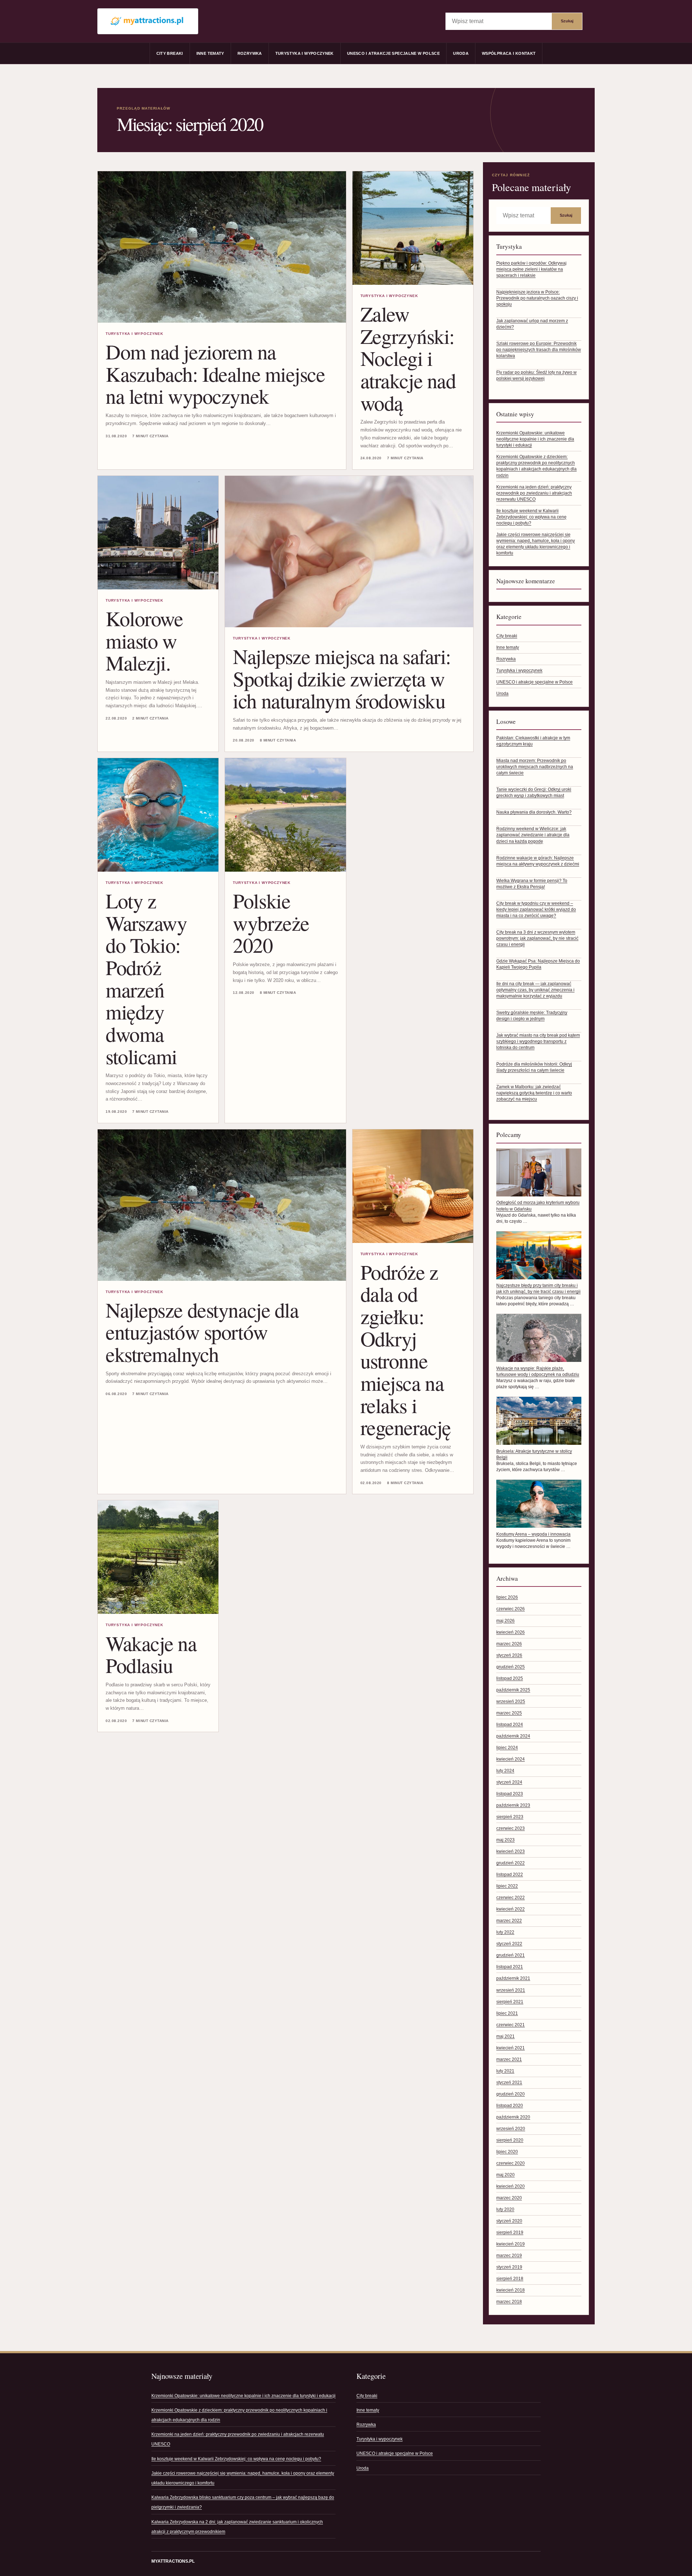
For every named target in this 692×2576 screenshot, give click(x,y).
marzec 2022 (509, 1921)
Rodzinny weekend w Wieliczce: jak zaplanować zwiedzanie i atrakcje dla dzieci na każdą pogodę (533, 835)
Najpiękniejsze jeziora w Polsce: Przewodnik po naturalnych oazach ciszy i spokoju (537, 298)
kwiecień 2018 (511, 2290)
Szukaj (567, 21)
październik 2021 (513, 1978)
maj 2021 (505, 2036)
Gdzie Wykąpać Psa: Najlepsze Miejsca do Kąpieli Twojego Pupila (538, 964)
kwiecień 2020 (511, 2186)
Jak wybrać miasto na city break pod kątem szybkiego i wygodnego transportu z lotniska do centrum (538, 1041)
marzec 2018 (509, 2302)
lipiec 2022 (507, 1886)
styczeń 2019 (509, 2267)
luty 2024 (505, 1771)
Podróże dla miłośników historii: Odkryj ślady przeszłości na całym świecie (534, 1067)
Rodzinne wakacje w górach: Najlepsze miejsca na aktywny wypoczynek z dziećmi (538, 861)
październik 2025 (513, 1690)
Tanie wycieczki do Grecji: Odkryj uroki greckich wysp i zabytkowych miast (534, 793)
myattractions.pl (173, 2561)
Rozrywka (250, 53)
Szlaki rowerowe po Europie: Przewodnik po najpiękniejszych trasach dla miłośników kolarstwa (539, 350)
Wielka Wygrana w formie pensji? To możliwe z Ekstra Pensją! (532, 884)
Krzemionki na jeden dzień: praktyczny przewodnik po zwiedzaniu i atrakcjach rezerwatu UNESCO (534, 493)
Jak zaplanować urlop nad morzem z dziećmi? (532, 324)
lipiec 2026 (507, 1597)
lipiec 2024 (507, 1748)
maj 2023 (505, 1840)
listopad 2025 (510, 1678)
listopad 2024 (510, 1725)
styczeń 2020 (509, 2221)
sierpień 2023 (510, 1817)
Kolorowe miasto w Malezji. (144, 640)
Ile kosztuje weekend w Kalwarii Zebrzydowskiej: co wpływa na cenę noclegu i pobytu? (531, 517)
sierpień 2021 (510, 2002)
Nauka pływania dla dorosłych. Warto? (534, 812)
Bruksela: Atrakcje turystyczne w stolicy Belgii (534, 1454)
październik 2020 (513, 2117)
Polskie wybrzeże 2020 (271, 922)
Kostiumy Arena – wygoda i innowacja (533, 1534)
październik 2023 (513, 1805)
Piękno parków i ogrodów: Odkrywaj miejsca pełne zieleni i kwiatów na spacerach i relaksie (531, 269)
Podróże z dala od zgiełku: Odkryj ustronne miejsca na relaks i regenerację (406, 1349)
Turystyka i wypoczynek (305, 53)
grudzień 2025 (511, 1667)
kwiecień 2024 (511, 1759)
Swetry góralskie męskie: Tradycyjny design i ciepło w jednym (532, 1016)
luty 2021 (505, 2071)
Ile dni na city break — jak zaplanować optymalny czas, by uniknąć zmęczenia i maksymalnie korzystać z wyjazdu (535, 990)
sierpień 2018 (510, 2279)
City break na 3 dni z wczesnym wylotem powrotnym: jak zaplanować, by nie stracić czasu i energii (537, 938)
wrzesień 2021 (511, 1990)
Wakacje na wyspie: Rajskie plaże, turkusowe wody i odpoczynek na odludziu (538, 1371)
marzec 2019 (509, 2256)
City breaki (170, 53)
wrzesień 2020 (511, 2129)
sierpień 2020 (510, 2140)
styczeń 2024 (509, 1782)
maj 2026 (505, 1621)
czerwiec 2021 (511, 2025)
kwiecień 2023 (511, 1851)
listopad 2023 (510, 1794)
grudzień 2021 (511, 1955)
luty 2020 (505, 2209)
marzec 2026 (509, 1644)
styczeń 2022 (509, 1944)
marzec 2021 (509, 2059)
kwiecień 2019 (511, 2244)
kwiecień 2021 (511, 2048)
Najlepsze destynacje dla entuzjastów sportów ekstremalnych (202, 1332)
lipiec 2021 (507, 2013)
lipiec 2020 (507, 2152)
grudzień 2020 (511, 2094)
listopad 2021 (510, 1967)
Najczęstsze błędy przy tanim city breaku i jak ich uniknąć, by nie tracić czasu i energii (538, 1289)
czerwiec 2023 (511, 1828)
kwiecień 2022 (511, 1909)
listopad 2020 (510, 2106)
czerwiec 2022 (511, 1898)
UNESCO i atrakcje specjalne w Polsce (393, 53)
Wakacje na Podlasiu (151, 1654)
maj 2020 (505, 2175)
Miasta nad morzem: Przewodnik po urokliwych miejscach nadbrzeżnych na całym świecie (535, 767)
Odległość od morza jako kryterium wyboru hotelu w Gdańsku (538, 1206)
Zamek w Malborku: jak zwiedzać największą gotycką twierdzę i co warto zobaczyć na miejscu (534, 1093)
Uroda (461, 53)
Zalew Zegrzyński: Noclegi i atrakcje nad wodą (408, 358)
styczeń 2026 (509, 1655)
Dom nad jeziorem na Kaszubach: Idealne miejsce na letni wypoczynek (215, 373)
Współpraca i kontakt (509, 53)
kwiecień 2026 (511, 1632)
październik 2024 (513, 1736)
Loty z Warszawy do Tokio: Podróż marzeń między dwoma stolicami (146, 978)
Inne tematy (210, 53)
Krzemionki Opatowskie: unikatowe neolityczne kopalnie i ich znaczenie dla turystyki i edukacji (535, 439)
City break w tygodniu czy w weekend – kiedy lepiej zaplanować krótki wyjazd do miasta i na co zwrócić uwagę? (536, 909)
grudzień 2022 (511, 1863)
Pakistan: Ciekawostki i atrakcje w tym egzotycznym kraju (533, 741)
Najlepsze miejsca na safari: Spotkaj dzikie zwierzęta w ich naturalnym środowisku (342, 678)
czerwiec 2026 (511, 1609)
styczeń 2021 (509, 2083)
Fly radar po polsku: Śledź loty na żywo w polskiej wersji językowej (536, 375)
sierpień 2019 (510, 2232)
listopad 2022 (510, 1875)
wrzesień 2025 (511, 1701)
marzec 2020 (509, 2198)
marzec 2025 (509, 1713)
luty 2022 (505, 1932)
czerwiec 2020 (511, 2163)
